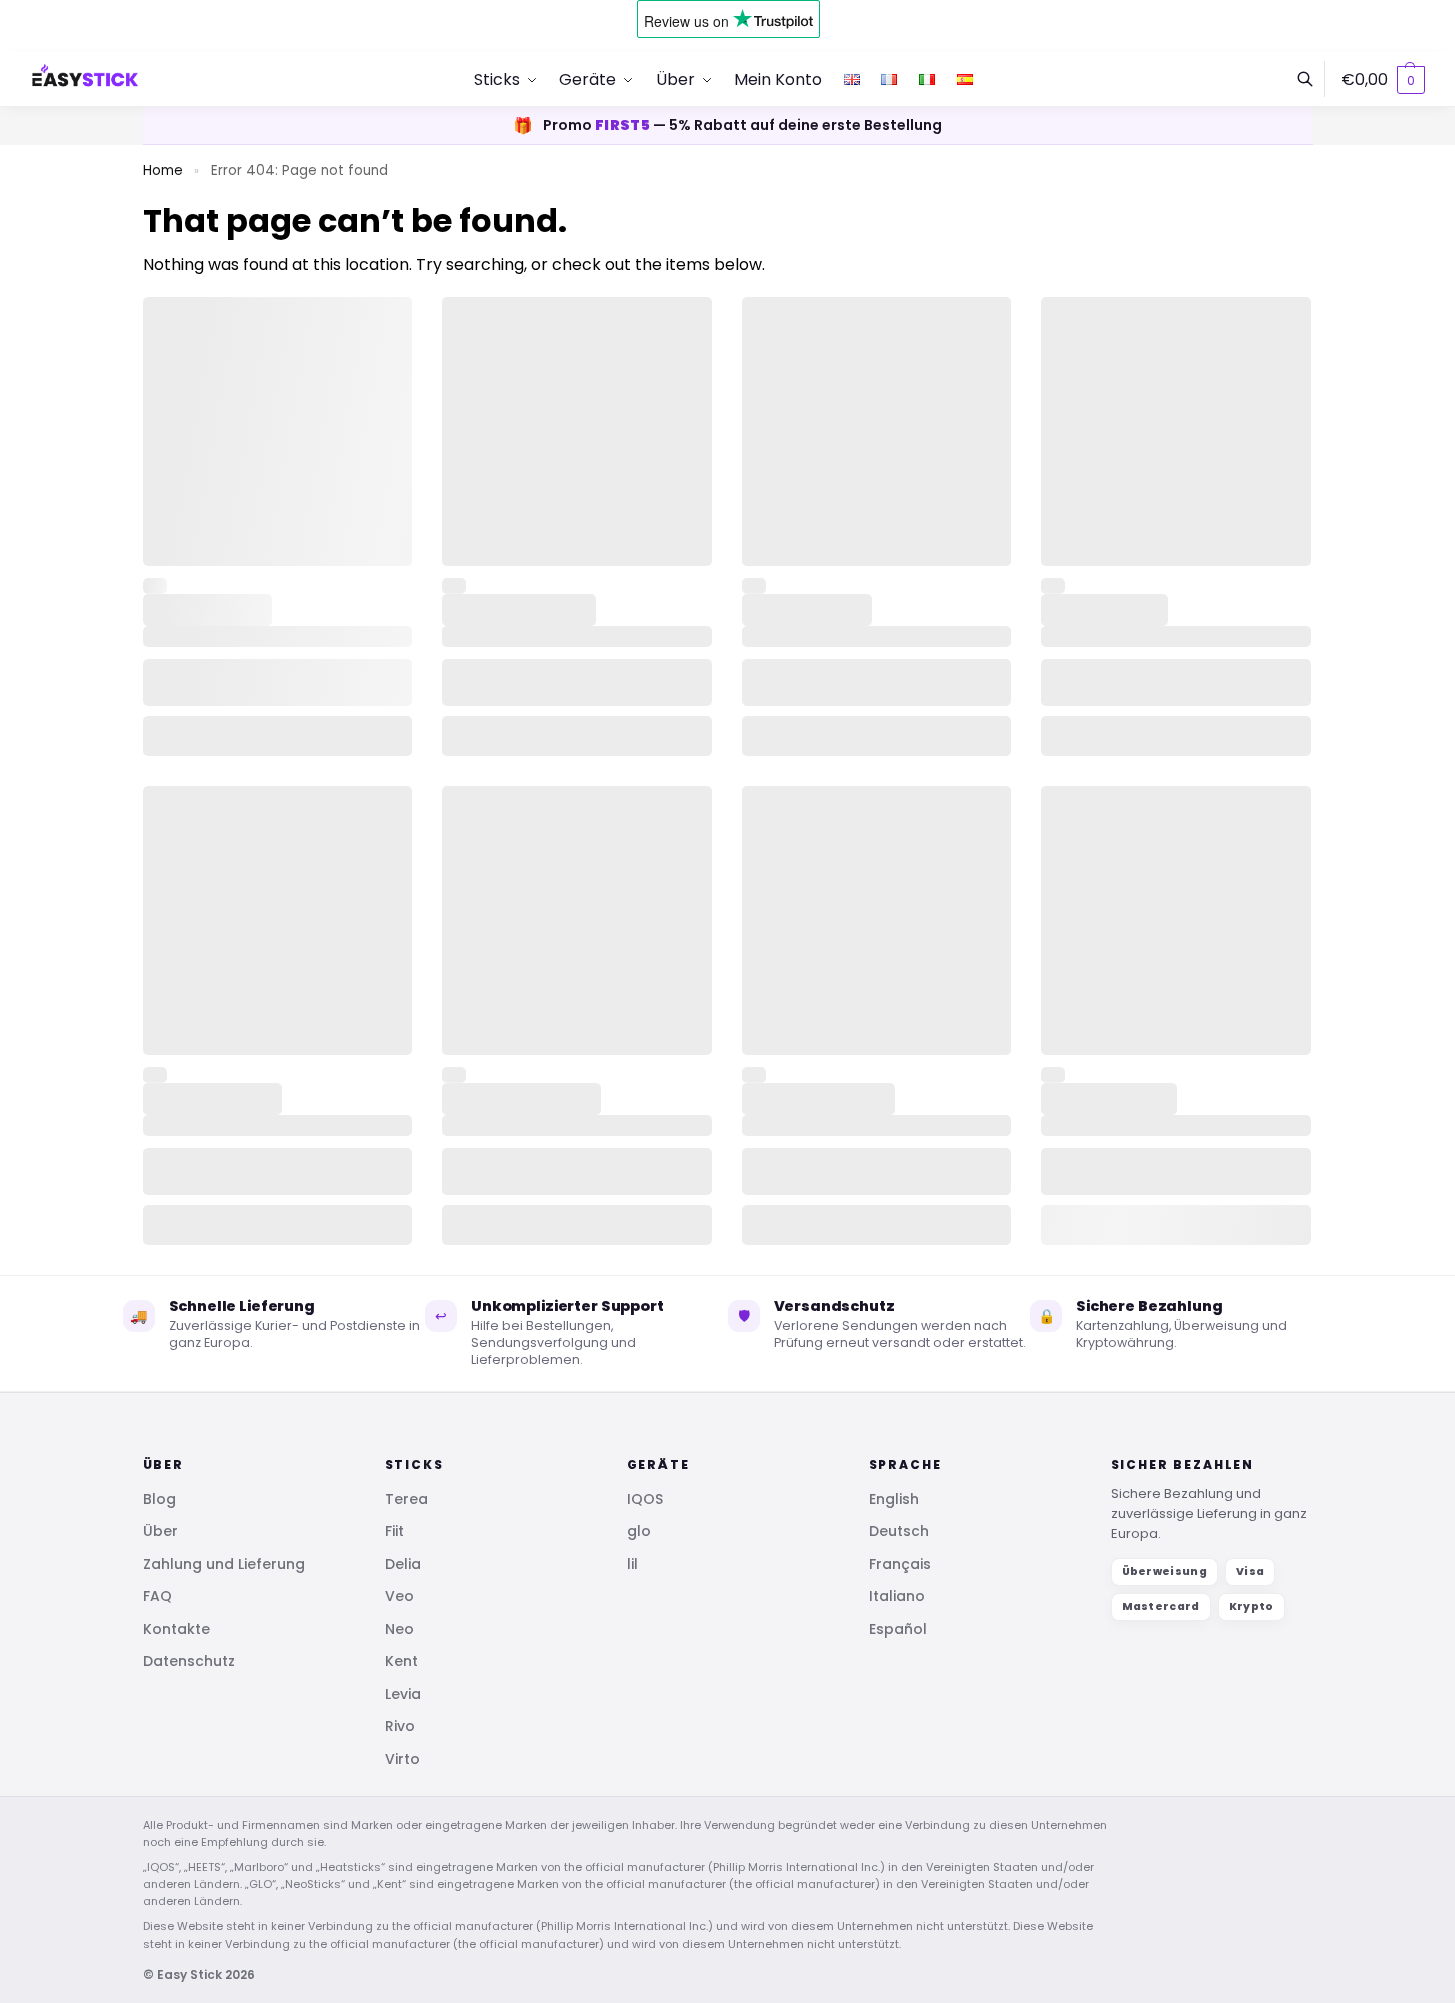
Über (160, 1531)
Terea (406, 1499)
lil (632, 1564)
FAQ (157, 1596)
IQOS (645, 1499)
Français (900, 1564)
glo (639, 1531)
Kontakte (176, 1629)
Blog (159, 1499)
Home (163, 170)
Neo (399, 1629)
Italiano (897, 1596)
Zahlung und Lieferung (224, 1564)
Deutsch (899, 1531)
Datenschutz (189, 1661)
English (894, 1499)
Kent (401, 1661)
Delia (403, 1564)
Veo (399, 1596)
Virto (402, 1759)
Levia (403, 1694)
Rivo (400, 1726)
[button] (1383, 80)
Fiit (394, 1531)
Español (898, 1629)
